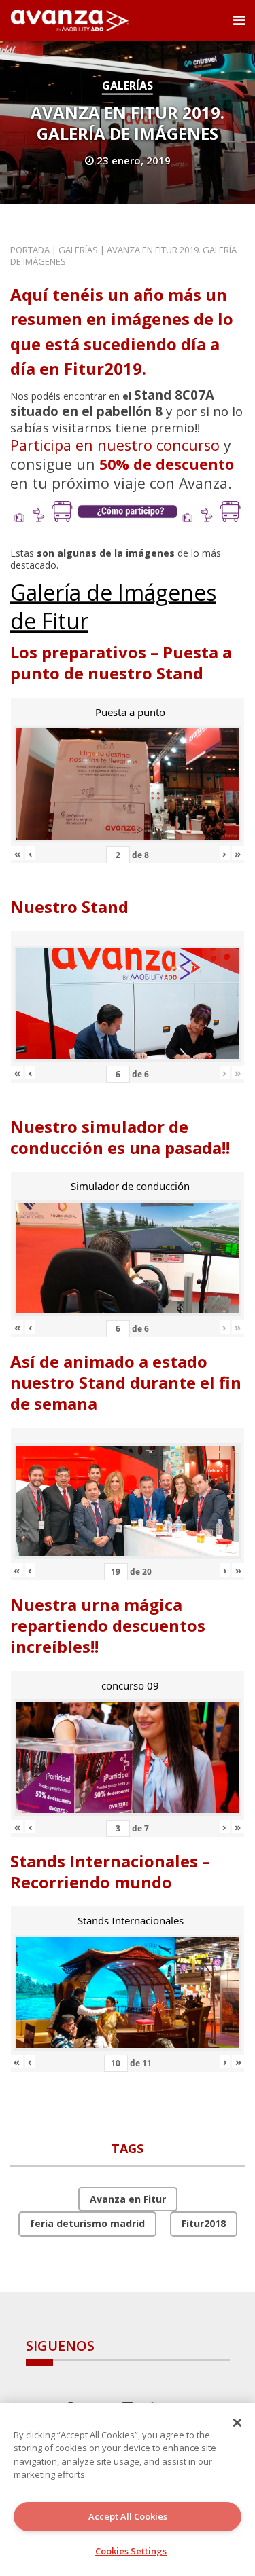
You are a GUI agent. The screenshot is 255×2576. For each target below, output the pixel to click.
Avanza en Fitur (128, 2199)
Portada (30, 250)
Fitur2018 (204, 2223)
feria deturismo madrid (87, 2223)
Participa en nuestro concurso (115, 445)
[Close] (237, 2423)
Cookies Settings (131, 2551)
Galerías (128, 86)
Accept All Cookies (128, 2516)
